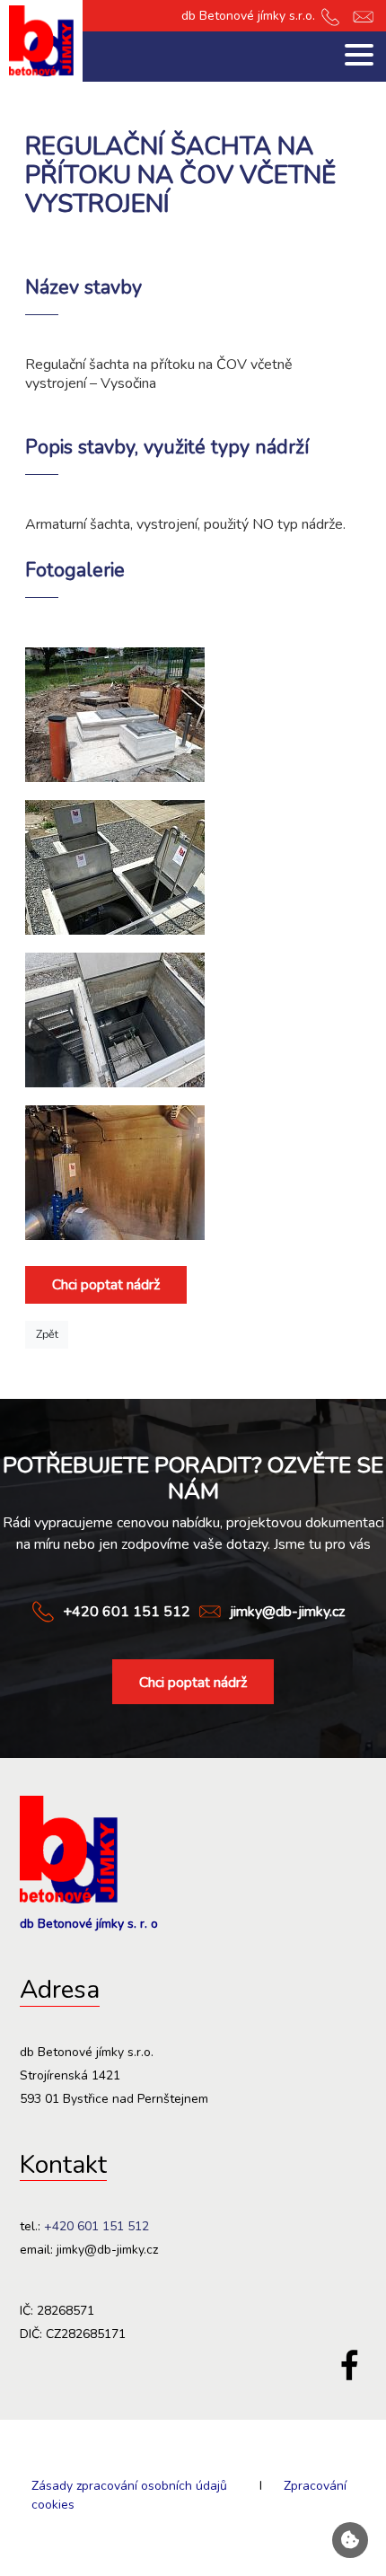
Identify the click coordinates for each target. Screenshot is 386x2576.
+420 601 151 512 (127, 1612)
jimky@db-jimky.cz (287, 1612)
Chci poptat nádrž (106, 1285)
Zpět (47, 1334)
